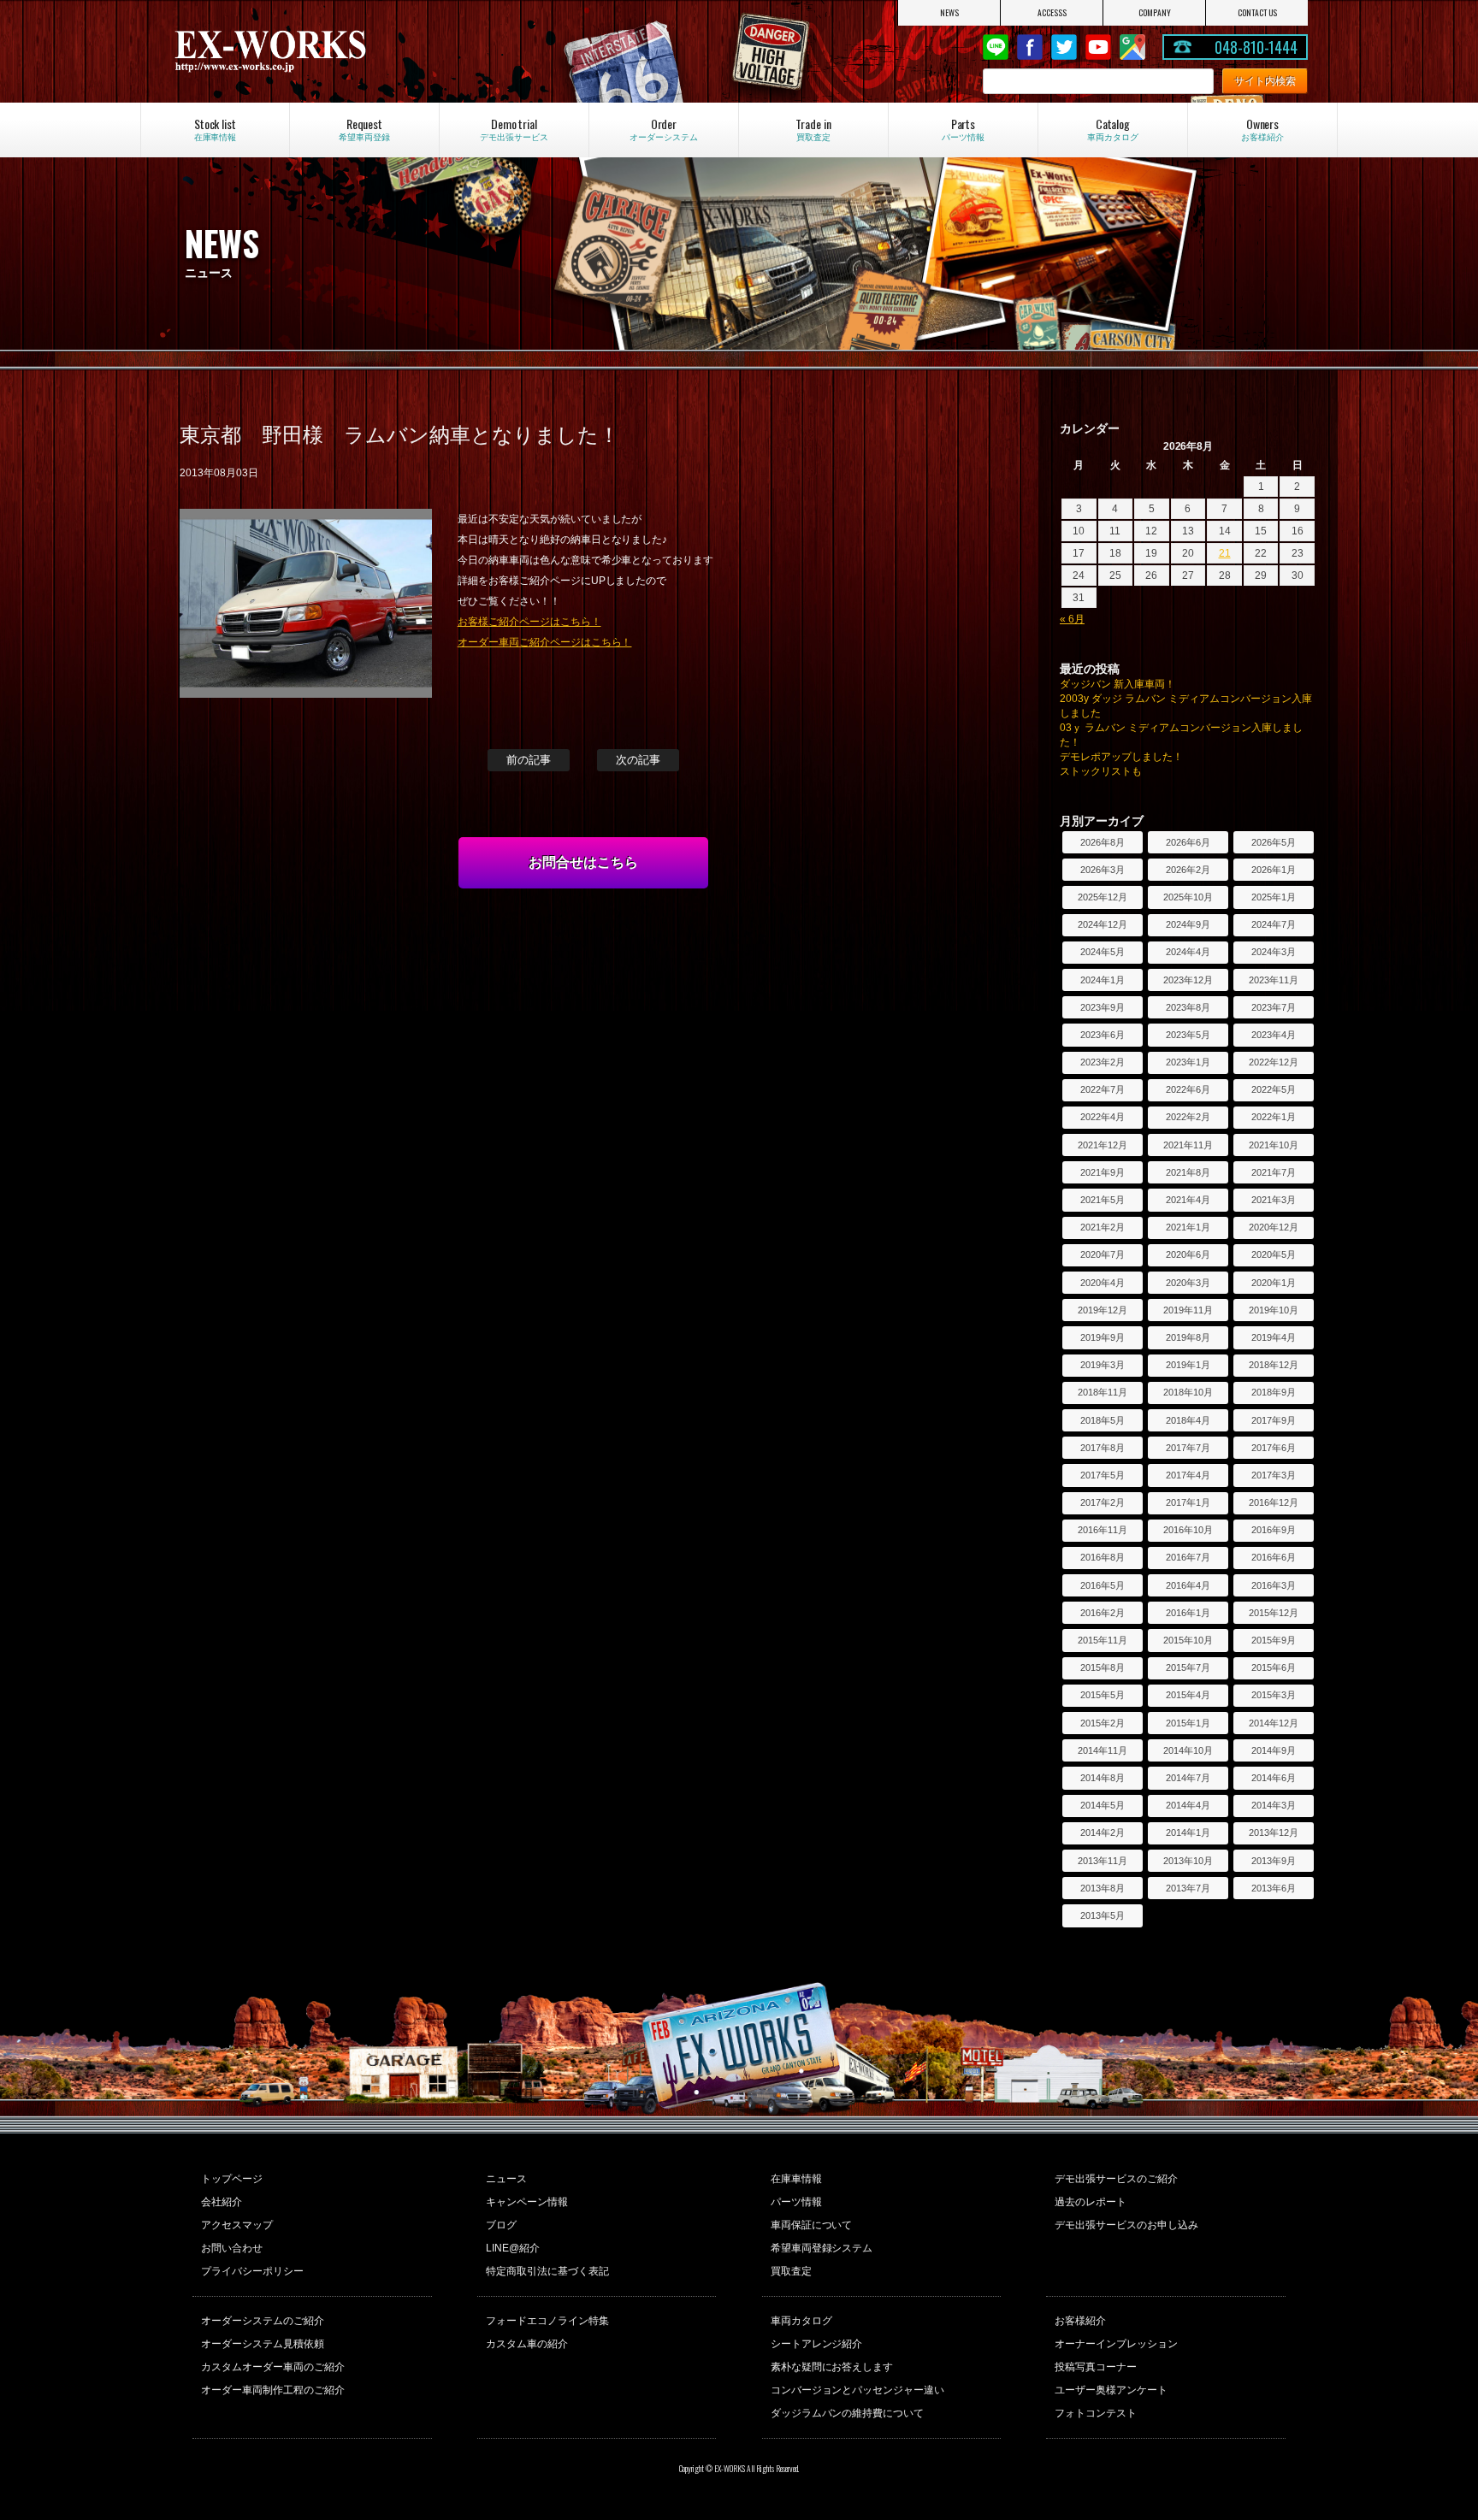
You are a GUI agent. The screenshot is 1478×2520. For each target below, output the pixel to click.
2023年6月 (1103, 1035)
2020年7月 (1103, 1254)
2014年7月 (1188, 1778)
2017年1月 (1188, 1502)
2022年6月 (1188, 1089)
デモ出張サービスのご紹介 (1116, 2179)
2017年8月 (1103, 1448)
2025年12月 (1103, 897)
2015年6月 (1274, 1667)
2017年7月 (1188, 1448)
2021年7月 (1274, 1172)
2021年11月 (1188, 1145)
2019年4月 (1274, 1337)
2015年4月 (1188, 1695)
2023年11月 (1274, 980)
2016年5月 (1103, 1585)
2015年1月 (1188, 1723)
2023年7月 (1274, 1007)
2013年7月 (1188, 1888)
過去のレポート (1091, 2202)
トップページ (232, 2179)
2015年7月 (1188, 1667)
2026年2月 (1188, 870)
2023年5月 (1188, 1035)
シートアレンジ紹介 (817, 2344)
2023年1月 (1188, 1062)
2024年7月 (1274, 924)
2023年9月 (1103, 1007)
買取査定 (791, 2271)
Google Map (1132, 47)
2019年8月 (1188, 1337)
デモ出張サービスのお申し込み (1126, 2225)
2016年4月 (1188, 1585)
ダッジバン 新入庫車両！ (1117, 684)
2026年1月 (1274, 870)
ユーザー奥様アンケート (1111, 2390)
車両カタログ (801, 2321)
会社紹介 (222, 2202)
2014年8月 (1103, 1778)
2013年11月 (1103, 1861)
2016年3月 (1274, 1585)
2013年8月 (1103, 1888)
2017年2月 (1103, 1502)
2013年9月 (1274, 1861)
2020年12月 (1274, 1227)
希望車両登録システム (822, 2248)
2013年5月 (1103, 1915)
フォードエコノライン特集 (547, 2321)
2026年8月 (1103, 842)
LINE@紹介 (513, 2248)
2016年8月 (1103, 1557)
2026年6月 (1188, 842)
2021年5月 (1103, 1200)
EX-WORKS (341, 51)
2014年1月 (1188, 1832)
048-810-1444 (1256, 47)
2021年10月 (1274, 1145)
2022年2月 (1188, 1117)
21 (1225, 553)
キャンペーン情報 (527, 2202)
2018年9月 (1274, 1392)
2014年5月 (1103, 1805)
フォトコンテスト (1096, 2413)
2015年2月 (1103, 1723)
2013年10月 (1188, 1861)
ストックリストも (1101, 771)
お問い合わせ (232, 2248)
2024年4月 (1188, 952)
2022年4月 (1103, 1117)
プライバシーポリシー (252, 2271)
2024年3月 (1274, 952)
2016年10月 (1188, 1530)
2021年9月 (1103, 1172)
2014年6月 (1274, 1778)
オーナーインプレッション (1116, 2344)
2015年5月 (1103, 1695)
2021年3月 (1274, 1200)
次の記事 (638, 760)
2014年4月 (1188, 1805)
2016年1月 (1188, 1613)
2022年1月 (1274, 1117)
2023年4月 (1274, 1035)
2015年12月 (1274, 1613)
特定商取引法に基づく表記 (547, 2271)
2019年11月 (1188, 1310)
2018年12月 (1274, 1365)
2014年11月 (1103, 1750)
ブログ (501, 2225)
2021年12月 (1103, 1145)
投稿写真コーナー (1096, 2367)
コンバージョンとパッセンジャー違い (858, 2390)
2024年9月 (1188, 924)
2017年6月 (1274, 1448)
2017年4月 (1188, 1475)
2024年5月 (1103, 952)
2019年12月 (1103, 1310)
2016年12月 (1274, 1502)
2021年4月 (1188, 1200)
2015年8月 (1103, 1667)
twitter (1064, 47)
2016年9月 (1274, 1530)
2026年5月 (1274, 842)
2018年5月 (1103, 1420)
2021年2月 (1103, 1227)
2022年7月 (1103, 1089)
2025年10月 (1188, 897)
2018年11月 (1103, 1392)
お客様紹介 (1080, 2321)
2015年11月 (1103, 1640)
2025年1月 (1274, 897)
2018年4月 (1188, 1420)
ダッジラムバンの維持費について (848, 2413)
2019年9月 (1103, 1337)
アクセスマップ (237, 2225)
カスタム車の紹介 (527, 2344)
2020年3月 (1188, 1283)
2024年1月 (1103, 980)
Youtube (1098, 47)
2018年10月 (1188, 1392)
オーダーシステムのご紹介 (263, 2321)
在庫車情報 (796, 2179)
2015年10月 (1188, 1640)
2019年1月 (1188, 1365)
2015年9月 (1274, 1640)
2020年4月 (1103, 1283)
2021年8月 (1188, 1172)
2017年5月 (1103, 1475)
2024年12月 (1103, 924)
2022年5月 (1274, 1089)
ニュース (506, 2179)
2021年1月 (1188, 1227)
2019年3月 (1103, 1365)
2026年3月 (1103, 870)
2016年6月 (1274, 1557)
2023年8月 (1188, 1007)
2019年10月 (1274, 1310)
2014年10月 (1188, 1750)
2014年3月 (1274, 1805)
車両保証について (812, 2225)
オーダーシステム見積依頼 (263, 2344)
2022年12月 (1274, 1062)
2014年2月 (1103, 1832)
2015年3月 (1274, 1695)
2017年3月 (1274, 1475)
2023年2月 (1103, 1062)
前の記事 (529, 760)
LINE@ (996, 47)
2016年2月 (1103, 1613)
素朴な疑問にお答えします (832, 2367)
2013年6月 (1274, 1888)
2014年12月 (1274, 1723)
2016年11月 (1103, 1530)
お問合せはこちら (583, 862)
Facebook (1030, 47)
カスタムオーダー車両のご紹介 (273, 2367)
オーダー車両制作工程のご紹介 (273, 2390)
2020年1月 (1274, 1283)
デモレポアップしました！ (1121, 757)
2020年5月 (1274, 1254)
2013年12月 (1274, 1832)
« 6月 (1072, 619)
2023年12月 (1188, 980)
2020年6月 (1188, 1254)
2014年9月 (1274, 1750)
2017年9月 (1274, 1420)
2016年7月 (1188, 1557)
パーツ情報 (796, 2202)
